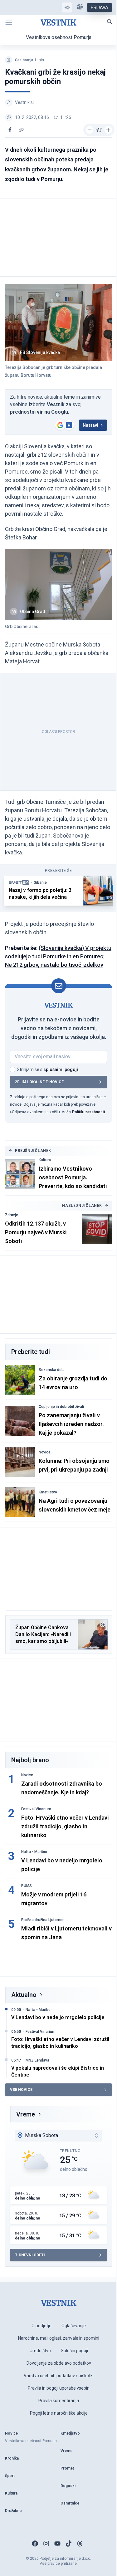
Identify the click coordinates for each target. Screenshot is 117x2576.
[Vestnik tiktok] (69, 2544)
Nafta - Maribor (34, 1852)
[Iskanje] (110, 22)
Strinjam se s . (48, 1069)
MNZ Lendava (37, 2060)
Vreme (26, 2114)
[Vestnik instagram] (46, 2544)
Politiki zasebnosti (88, 1112)
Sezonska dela (52, 1370)
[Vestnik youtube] (57, 2544)
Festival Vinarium (36, 1809)
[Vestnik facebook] (35, 2544)
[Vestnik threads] (80, 2544)
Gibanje (40, 882)
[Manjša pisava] (90, 130)
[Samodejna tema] (67, 7)
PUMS (27, 1886)
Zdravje (12, 1215)
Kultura (45, 1160)
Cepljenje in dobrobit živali (61, 1407)
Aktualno (24, 1995)
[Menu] (9, 22)
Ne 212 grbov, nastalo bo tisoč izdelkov (54, 965)
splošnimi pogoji (61, 1069)
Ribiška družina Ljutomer (42, 1920)
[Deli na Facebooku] (10, 130)
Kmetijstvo (48, 1492)
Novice (45, 1452)
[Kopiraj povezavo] (21, 130)
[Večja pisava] (108, 130)
